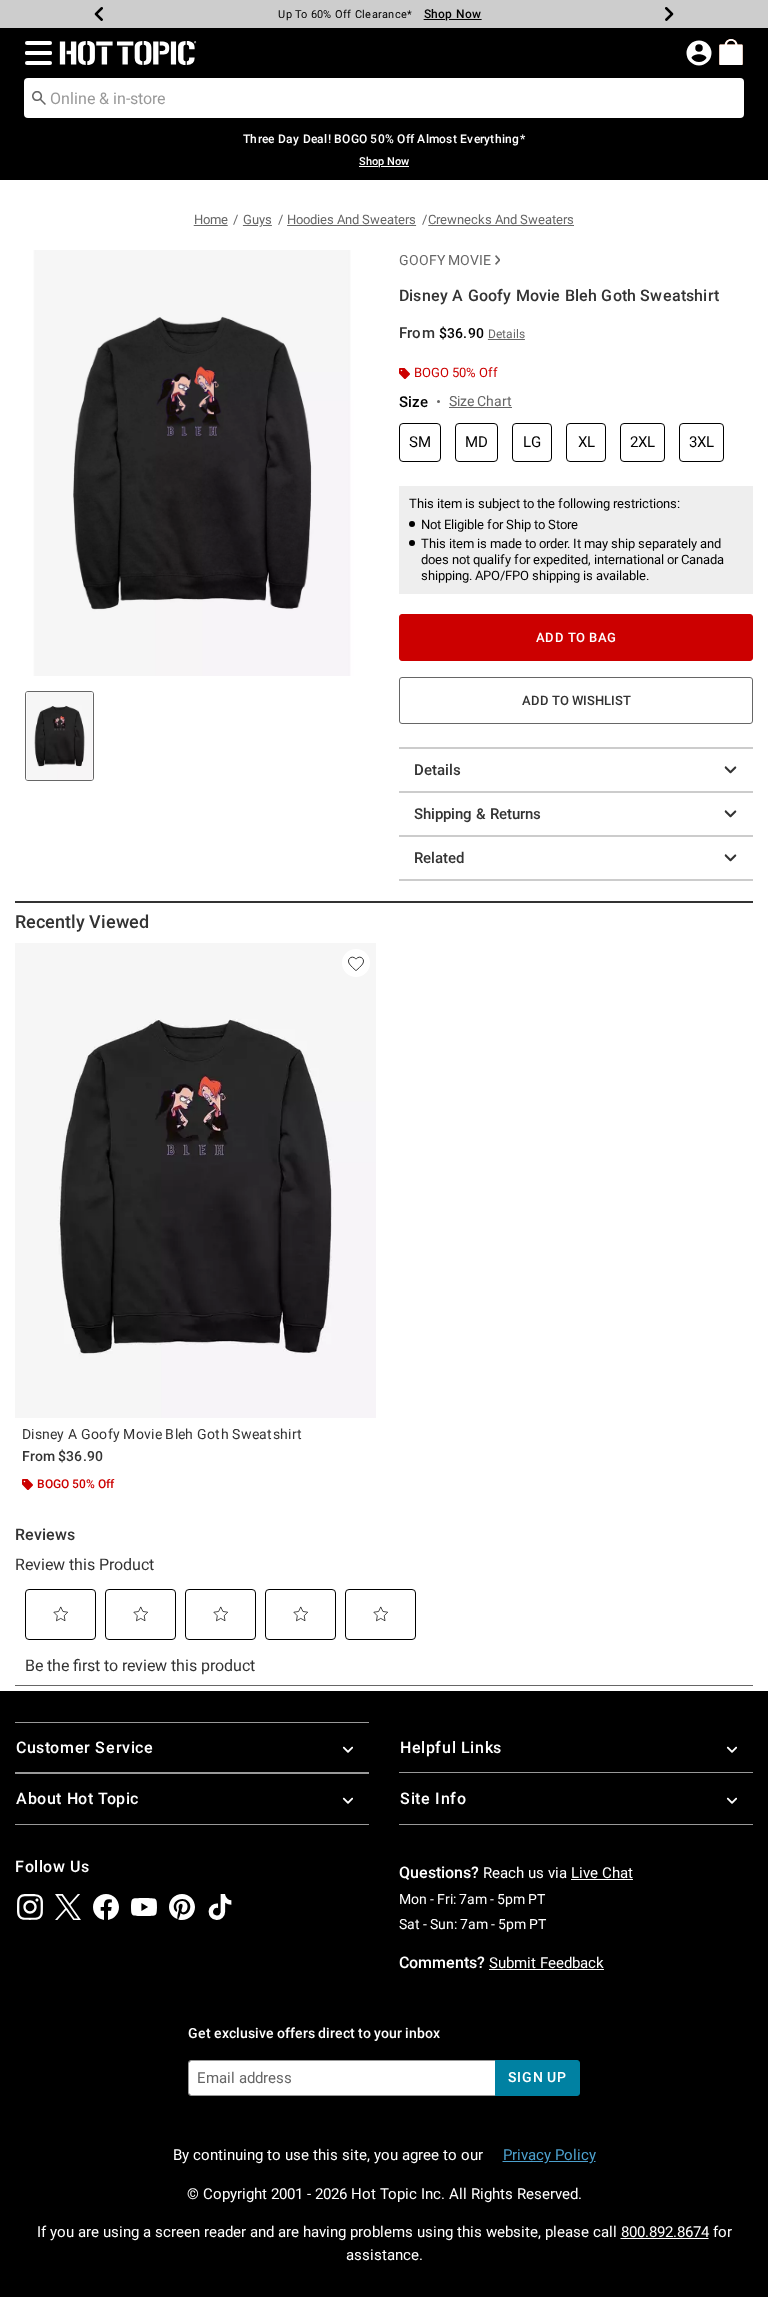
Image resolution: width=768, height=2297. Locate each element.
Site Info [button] (433, 1798)
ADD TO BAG (576, 637)
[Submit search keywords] (39, 97)
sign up (537, 2077)
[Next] (669, 14)
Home (211, 219)
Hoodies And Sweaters (351, 219)
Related (439, 858)
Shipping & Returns (477, 814)
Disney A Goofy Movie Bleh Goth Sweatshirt (162, 1434)
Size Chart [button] (480, 401)
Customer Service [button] (85, 1747)
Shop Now (453, 14)
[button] (34, 53)
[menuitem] (731, 52)
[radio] (420, 442)
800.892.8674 (665, 2232)
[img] (30, 1907)
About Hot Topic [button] (77, 1798)
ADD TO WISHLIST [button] (576, 700)
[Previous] (99, 14)
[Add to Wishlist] (356, 963)
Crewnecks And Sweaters (501, 219)
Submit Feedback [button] (546, 1963)
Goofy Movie (445, 260)
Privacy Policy (549, 2155)
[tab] (59, 736)
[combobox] (384, 98)
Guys (257, 219)
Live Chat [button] (602, 1873)
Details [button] (506, 334)
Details (437, 770)
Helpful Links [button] (451, 1747)
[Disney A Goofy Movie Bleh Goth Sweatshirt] (195, 1180)
